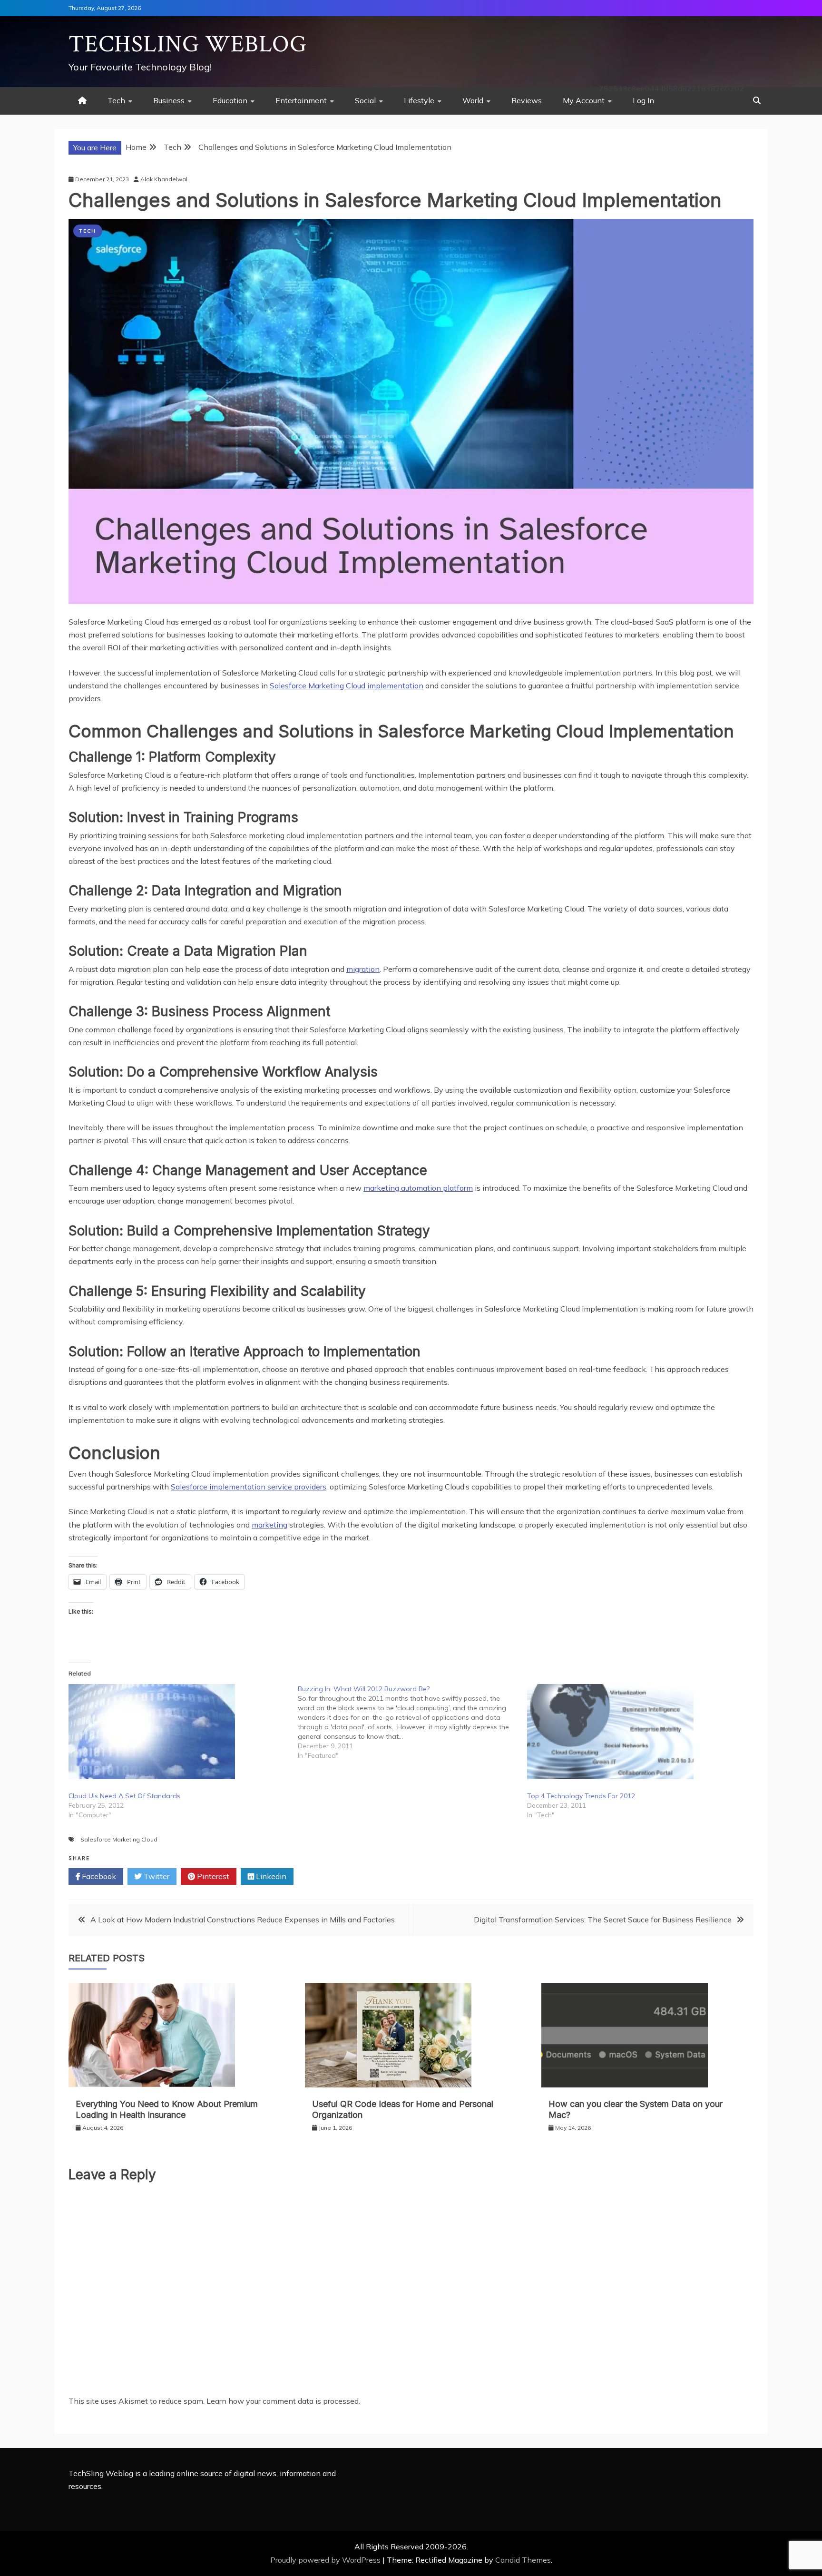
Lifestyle (419, 100)
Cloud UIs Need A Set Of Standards (124, 1796)
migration (363, 969)
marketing (269, 1525)
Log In (643, 100)
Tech (116, 100)
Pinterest (212, 1876)
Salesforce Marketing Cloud (119, 1839)
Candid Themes (523, 2560)
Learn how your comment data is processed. (283, 2401)
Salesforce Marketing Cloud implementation (347, 686)
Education (230, 100)
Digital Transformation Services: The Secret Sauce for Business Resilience (603, 1920)
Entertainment (301, 100)
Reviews (527, 100)
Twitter (156, 1876)
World (473, 100)
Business (169, 100)
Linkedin (270, 1876)
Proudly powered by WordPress (326, 2560)
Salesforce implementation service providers (249, 1487)
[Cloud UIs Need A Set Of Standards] (178, 1732)
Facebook (98, 1876)
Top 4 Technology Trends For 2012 (581, 1796)
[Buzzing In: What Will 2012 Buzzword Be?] (412, 1722)
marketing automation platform (418, 1188)
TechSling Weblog (188, 44)
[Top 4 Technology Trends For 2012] (637, 1732)
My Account (584, 100)
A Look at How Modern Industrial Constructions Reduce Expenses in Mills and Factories (243, 1920)
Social (365, 100)
